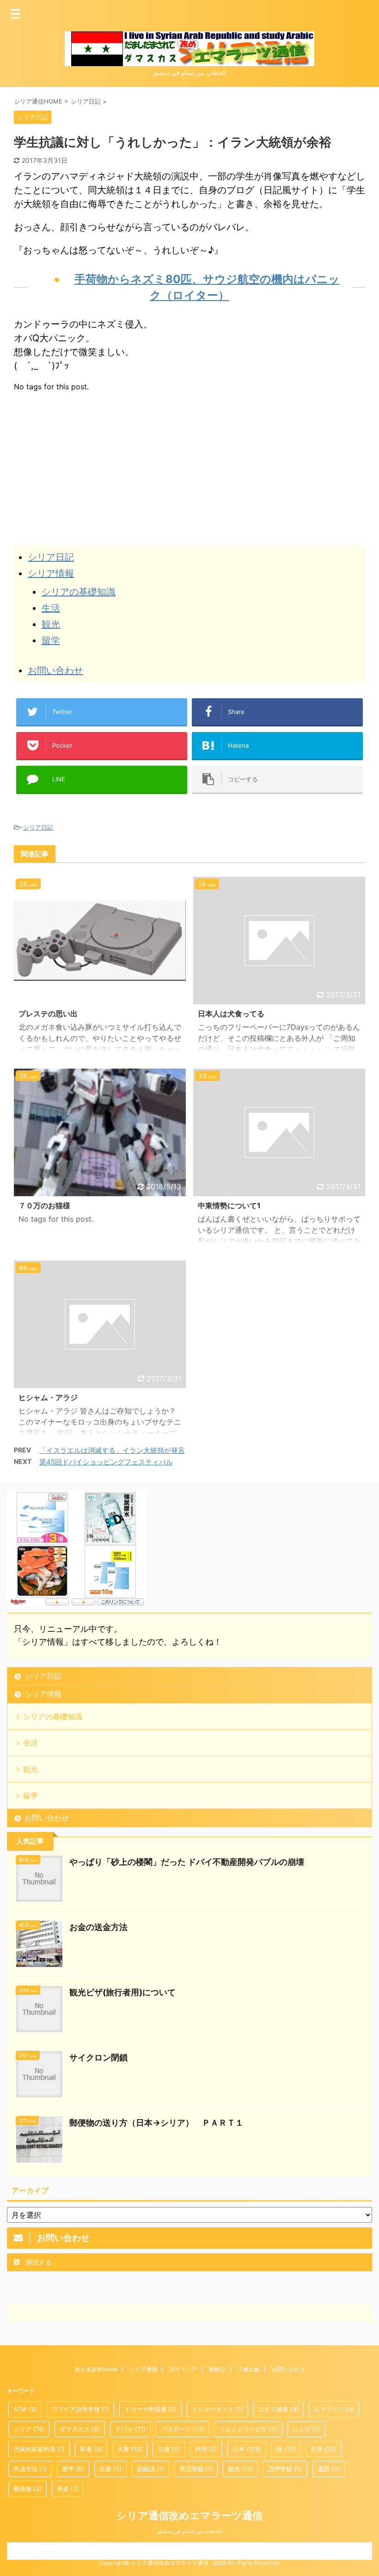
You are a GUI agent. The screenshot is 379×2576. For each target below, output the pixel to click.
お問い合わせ (55, 670)
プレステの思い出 (48, 1014)
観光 (51, 624)
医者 (91, 2449)
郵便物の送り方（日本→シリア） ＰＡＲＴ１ (156, 2123)
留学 (51, 640)
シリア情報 (51, 573)
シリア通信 (143, 2369)
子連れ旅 (249, 2369)
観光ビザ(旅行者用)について (122, 1992)
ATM (25, 2409)
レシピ (306, 2429)
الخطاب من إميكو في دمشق (190, 2531)
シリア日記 (51, 557)
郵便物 (28, 2489)
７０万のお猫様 (44, 1205)
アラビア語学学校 (80, 2409)
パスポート (182, 2429)
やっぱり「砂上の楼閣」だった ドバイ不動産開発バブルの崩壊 (187, 1862)
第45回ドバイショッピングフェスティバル (106, 1462)
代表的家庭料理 (39, 2449)
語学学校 (285, 2469)
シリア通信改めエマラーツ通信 (189, 2515)
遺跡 (329, 2469)
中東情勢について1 (229, 1205)
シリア (29, 2429)
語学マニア (183, 2369)
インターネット (217, 2409)
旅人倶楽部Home (96, 2369)
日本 (247, 2449)
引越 (169, 2449)
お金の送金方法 (98, 1927)
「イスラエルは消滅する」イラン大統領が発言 (112, 1450)
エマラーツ (334, 2409)
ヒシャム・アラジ (48, 1397)
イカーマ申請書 (150, 2409)
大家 (130, 2449)
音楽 (67, 2489)
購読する (38, 2262)
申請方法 (30, 2469)
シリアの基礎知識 (79, 592)
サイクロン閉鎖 (98, 2057)
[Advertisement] (92, 465)
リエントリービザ (248, 2429)
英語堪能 (196, 2469)
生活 (51, 608)
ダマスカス (80, 2429)
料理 (206, 2449)
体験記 (217, 2369)
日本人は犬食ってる (231, 1014)
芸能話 (150, 2469)
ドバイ (130, 2429)
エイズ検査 (278, 2409)
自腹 (110, 2469)
